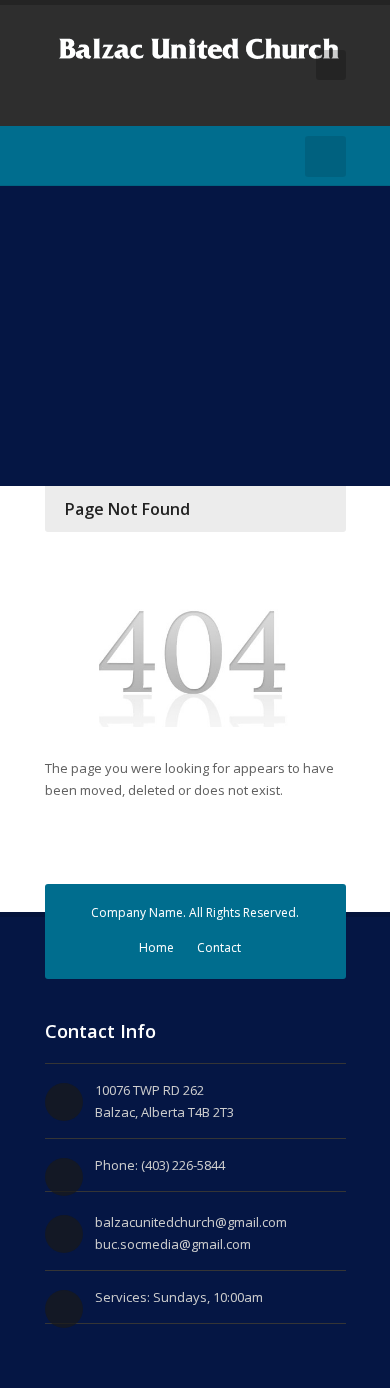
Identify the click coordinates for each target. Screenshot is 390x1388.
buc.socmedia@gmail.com (173, 1244)
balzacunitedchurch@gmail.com (191, 1222)
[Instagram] (87, 156)
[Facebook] (57, 156)
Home (156, 947)
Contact (219, 947)
